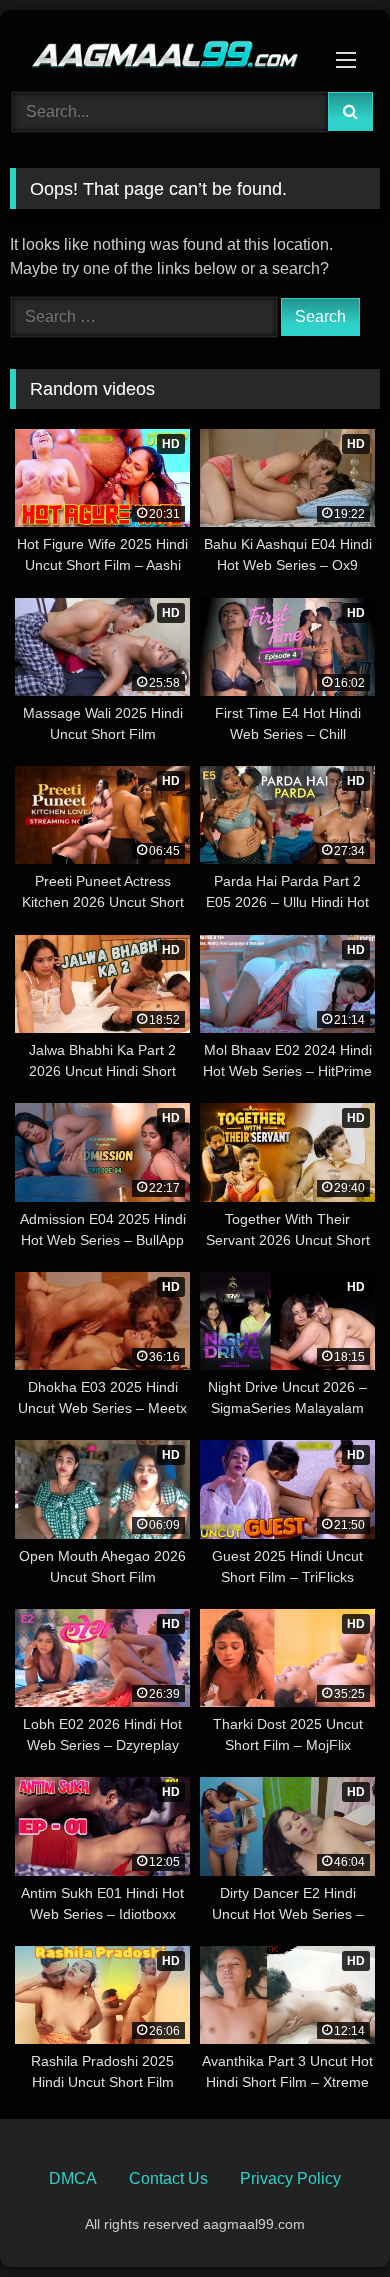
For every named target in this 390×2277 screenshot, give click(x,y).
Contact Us (168, 2178)
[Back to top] (328, 2217)
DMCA (73, 2178)
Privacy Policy (290, 2178)
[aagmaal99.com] (160, 48)
